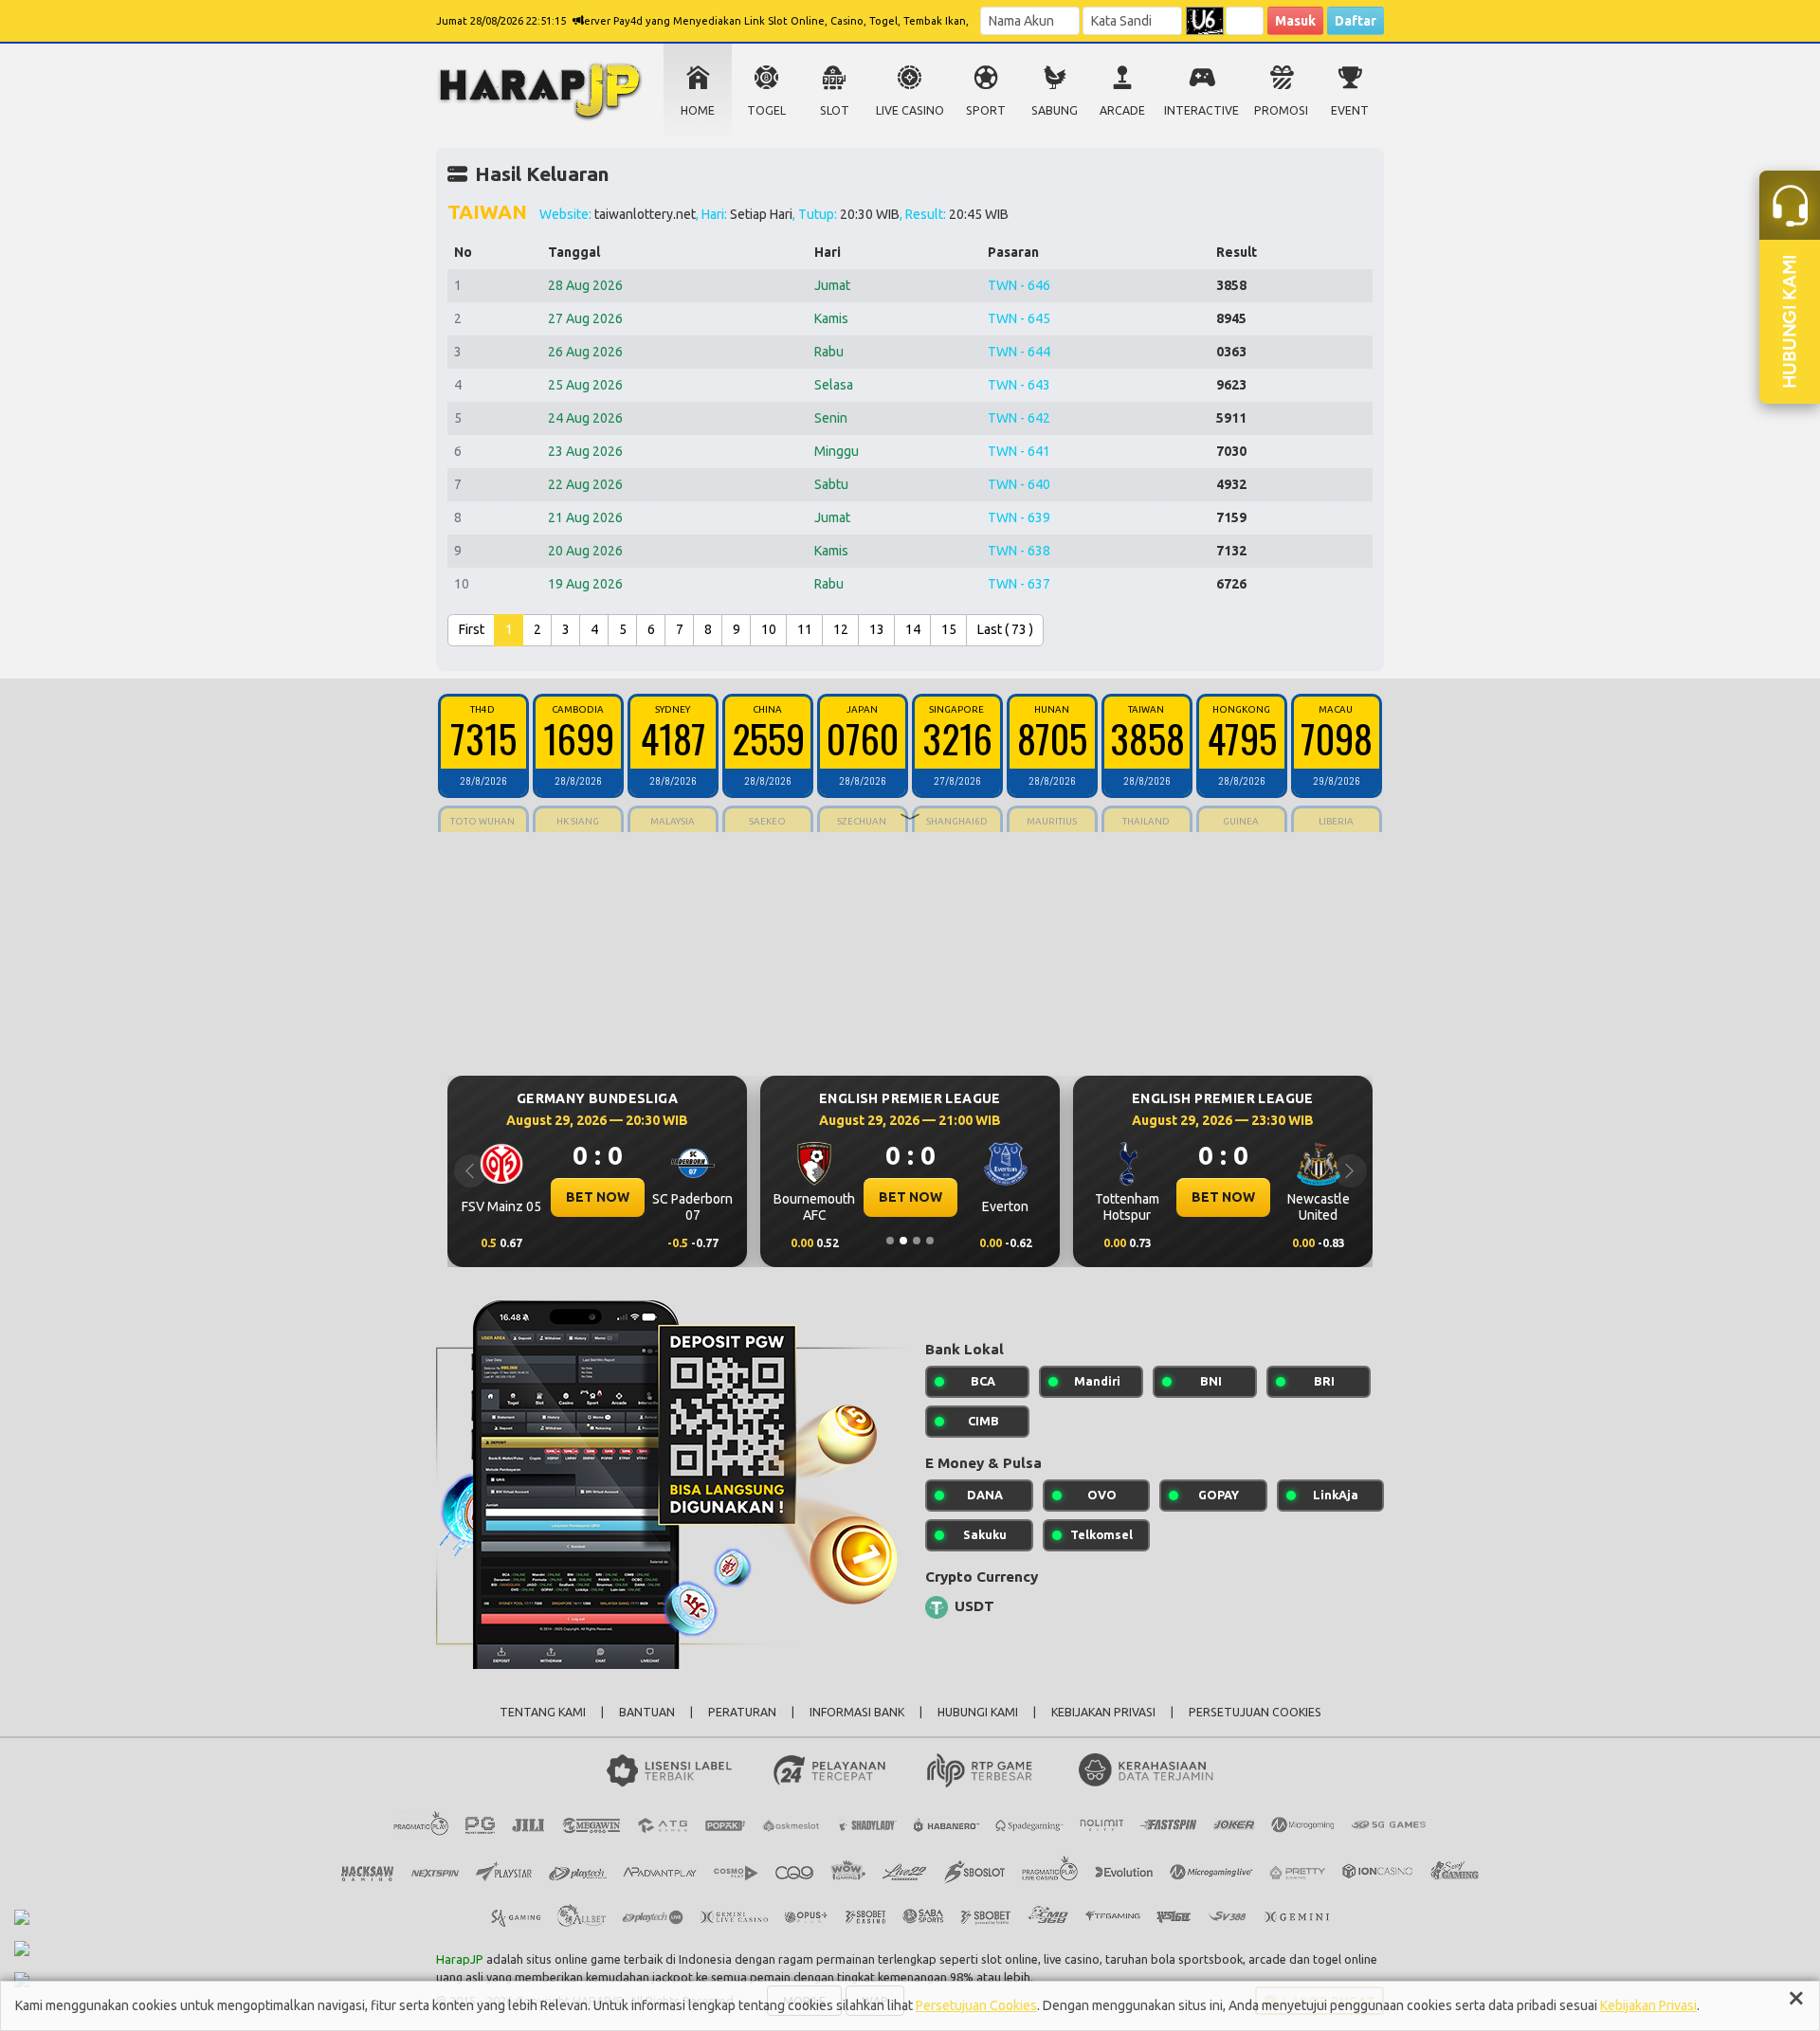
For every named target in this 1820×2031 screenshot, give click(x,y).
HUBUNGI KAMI (978, 1712)
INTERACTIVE (1201, 110)
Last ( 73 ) (1005, 629)
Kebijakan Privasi (1648, 2005)
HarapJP (460, 1959)
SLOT (835, 110)
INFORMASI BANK (857, 1712)
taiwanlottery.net (645, 214)
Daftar (1356, 21)
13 (877, 629)
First (472, 629)
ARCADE (1122, 110)
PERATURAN (742, 1712)
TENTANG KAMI (543, 1712)
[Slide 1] (890, 1241)
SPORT (986, 110)
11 (805, 629)
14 (913, 629)
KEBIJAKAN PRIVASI (1103, 1712)
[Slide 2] (903, 1241)
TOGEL (766, 110)
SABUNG (1055, 110)
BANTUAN (647, 1712)
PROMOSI (1281, 110)
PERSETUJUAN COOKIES (1255, 1712)
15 (949, 629)
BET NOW (598, 1197)
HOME (698, 110)
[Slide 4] (930, 1241)
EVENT (1350, 110)
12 (841, 629)
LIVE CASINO (910, 110)
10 (769, 629)
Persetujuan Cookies (976, 2005)
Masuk (1295, 21)
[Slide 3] (917, 1241)
